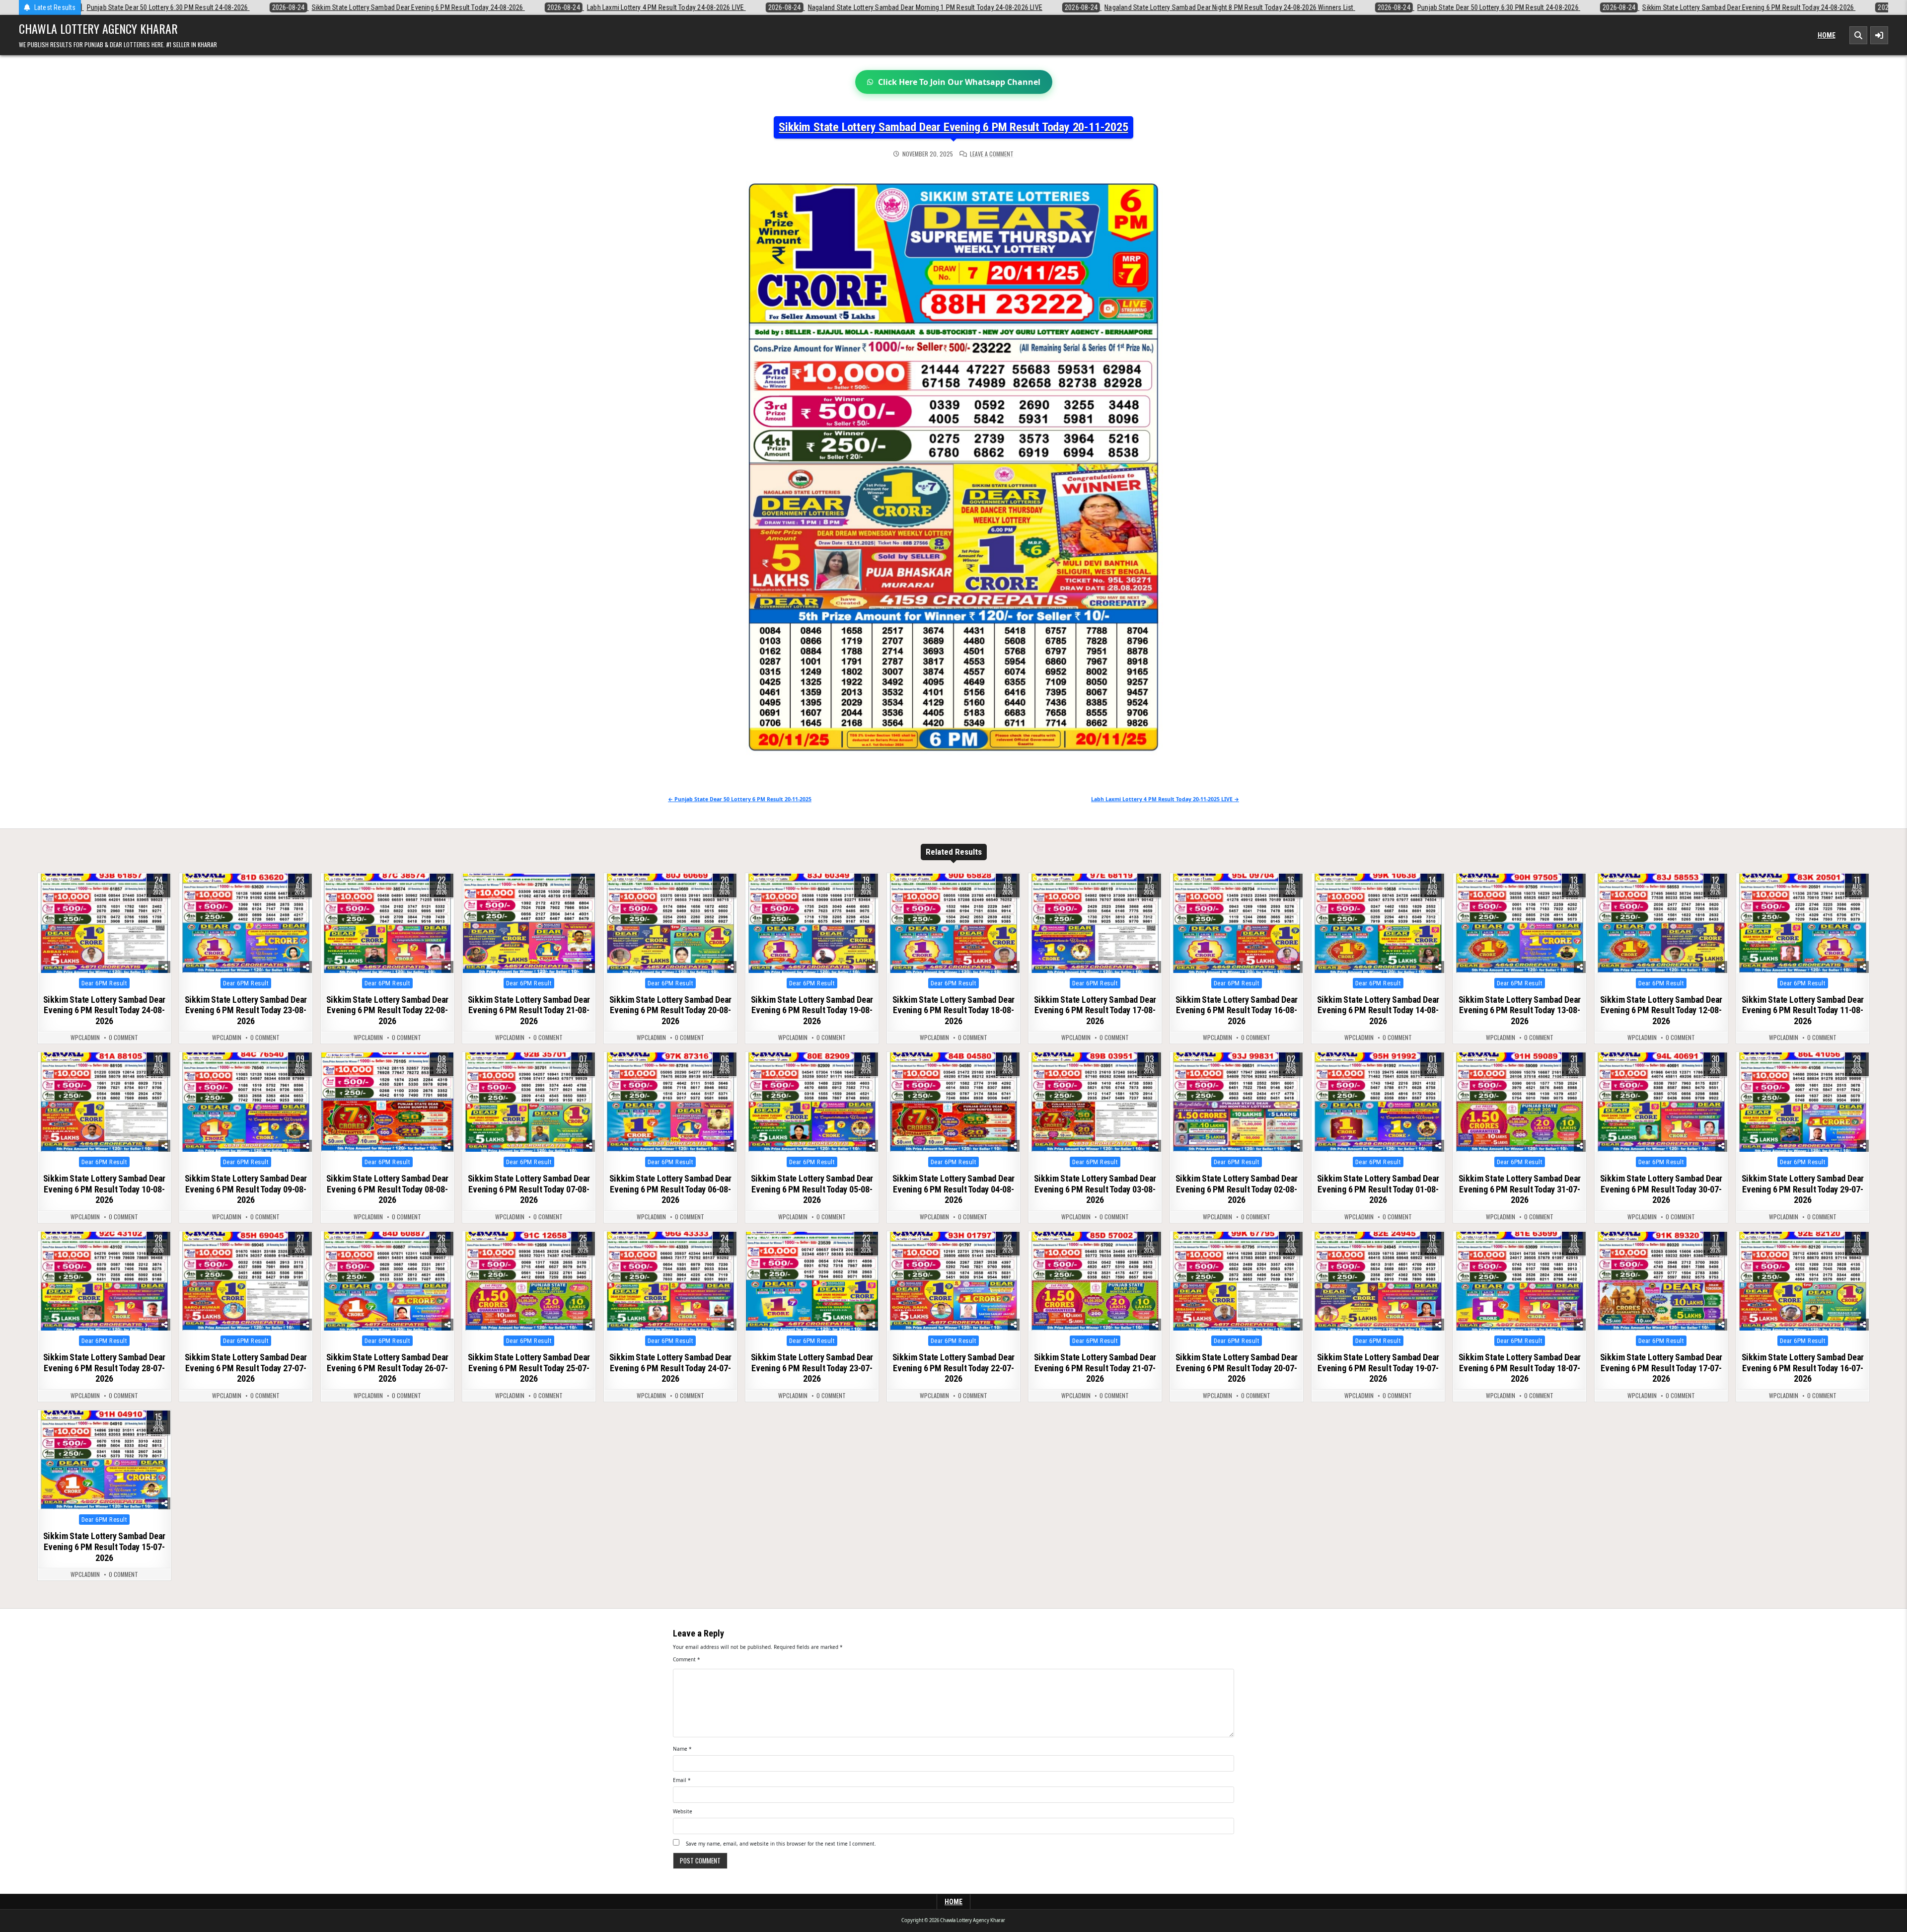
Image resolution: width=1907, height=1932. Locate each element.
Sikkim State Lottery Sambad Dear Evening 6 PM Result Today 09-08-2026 (246, 1189)
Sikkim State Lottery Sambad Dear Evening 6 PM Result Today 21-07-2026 (1095, 1368)
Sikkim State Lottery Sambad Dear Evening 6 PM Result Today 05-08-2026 (812, 1189)
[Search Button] (1858, 35)
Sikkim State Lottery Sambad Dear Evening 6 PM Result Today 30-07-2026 (1661, 1189)
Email (682, 1780)
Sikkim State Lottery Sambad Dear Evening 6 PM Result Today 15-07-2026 (105, 1547)
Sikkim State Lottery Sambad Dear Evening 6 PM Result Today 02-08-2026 (1237, 1189)
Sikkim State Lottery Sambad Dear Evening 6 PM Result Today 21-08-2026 (529, 1010)
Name (682, 1749)
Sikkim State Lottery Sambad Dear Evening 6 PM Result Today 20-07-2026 (1237, 1368)
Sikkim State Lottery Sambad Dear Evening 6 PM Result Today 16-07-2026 (1803, 1368)
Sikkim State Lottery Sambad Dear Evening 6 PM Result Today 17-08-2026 (1095, 1010)
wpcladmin (85, 1038)
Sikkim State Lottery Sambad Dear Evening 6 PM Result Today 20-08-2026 (671, 1010)
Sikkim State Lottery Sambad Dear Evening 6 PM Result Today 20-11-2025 (953, 127)
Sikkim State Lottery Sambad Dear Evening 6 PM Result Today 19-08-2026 (812, 1010)
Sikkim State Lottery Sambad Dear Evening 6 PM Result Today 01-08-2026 (1378, 1189)
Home (1827, 35)
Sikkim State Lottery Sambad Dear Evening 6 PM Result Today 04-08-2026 (954, 1189)
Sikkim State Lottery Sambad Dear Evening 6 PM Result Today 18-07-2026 (1520, 1368)
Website (683, 1811)
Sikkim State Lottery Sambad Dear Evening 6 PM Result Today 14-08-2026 (1378, 1010)
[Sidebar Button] (1879, 35)
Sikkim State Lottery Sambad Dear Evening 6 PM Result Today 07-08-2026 (529, 1189)
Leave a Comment (992, 154)
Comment (687, 1659)
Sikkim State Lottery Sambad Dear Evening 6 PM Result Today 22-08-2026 (388, 1010)
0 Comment (123, 1038)
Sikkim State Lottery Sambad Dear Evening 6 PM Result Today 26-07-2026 (388, 1368)
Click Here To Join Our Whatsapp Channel (959, 82)
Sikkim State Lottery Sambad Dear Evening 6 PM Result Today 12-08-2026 (1661, 1010)
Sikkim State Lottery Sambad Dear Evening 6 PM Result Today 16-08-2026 (1237, 1010)
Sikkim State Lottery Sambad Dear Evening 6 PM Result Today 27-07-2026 (246, 1368)
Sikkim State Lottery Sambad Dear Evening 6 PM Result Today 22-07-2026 (954, 1368)
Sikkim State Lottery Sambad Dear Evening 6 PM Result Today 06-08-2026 (671, 1189)
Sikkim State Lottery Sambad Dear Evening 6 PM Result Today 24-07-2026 (671, 1368)
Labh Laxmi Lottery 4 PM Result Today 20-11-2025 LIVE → (1165, 799)
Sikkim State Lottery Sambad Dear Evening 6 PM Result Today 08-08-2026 (388, 1189)
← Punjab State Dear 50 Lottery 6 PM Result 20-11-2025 (740, 799)
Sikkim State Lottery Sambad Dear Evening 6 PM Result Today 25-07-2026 (529, 1368)
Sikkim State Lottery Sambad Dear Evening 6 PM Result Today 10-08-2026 (105, 1189)
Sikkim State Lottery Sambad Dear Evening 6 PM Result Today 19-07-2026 (1378, 1368)
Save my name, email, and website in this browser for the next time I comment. (781, 1844)
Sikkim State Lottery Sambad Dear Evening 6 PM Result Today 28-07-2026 (105, 1368)
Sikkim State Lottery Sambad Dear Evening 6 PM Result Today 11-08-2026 (1803, 1010)
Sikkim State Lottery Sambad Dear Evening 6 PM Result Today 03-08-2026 (1095, 1189)
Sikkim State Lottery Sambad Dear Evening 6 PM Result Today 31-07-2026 (1520, 1189)
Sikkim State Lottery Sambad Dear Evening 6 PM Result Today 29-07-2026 (1803, 1189)
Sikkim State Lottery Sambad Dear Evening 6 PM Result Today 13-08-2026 (1520, 1010)
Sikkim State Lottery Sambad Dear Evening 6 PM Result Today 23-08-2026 (246, 1010)
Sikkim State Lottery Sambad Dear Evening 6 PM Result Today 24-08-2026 (105, 1010)
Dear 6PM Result (105, 983)
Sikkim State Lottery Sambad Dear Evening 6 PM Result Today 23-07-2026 (812, 1368)
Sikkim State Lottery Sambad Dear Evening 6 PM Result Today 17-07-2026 (1661, 1368)
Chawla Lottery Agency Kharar (98, 28)
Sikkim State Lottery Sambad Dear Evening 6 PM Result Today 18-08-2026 (954, 1010)
